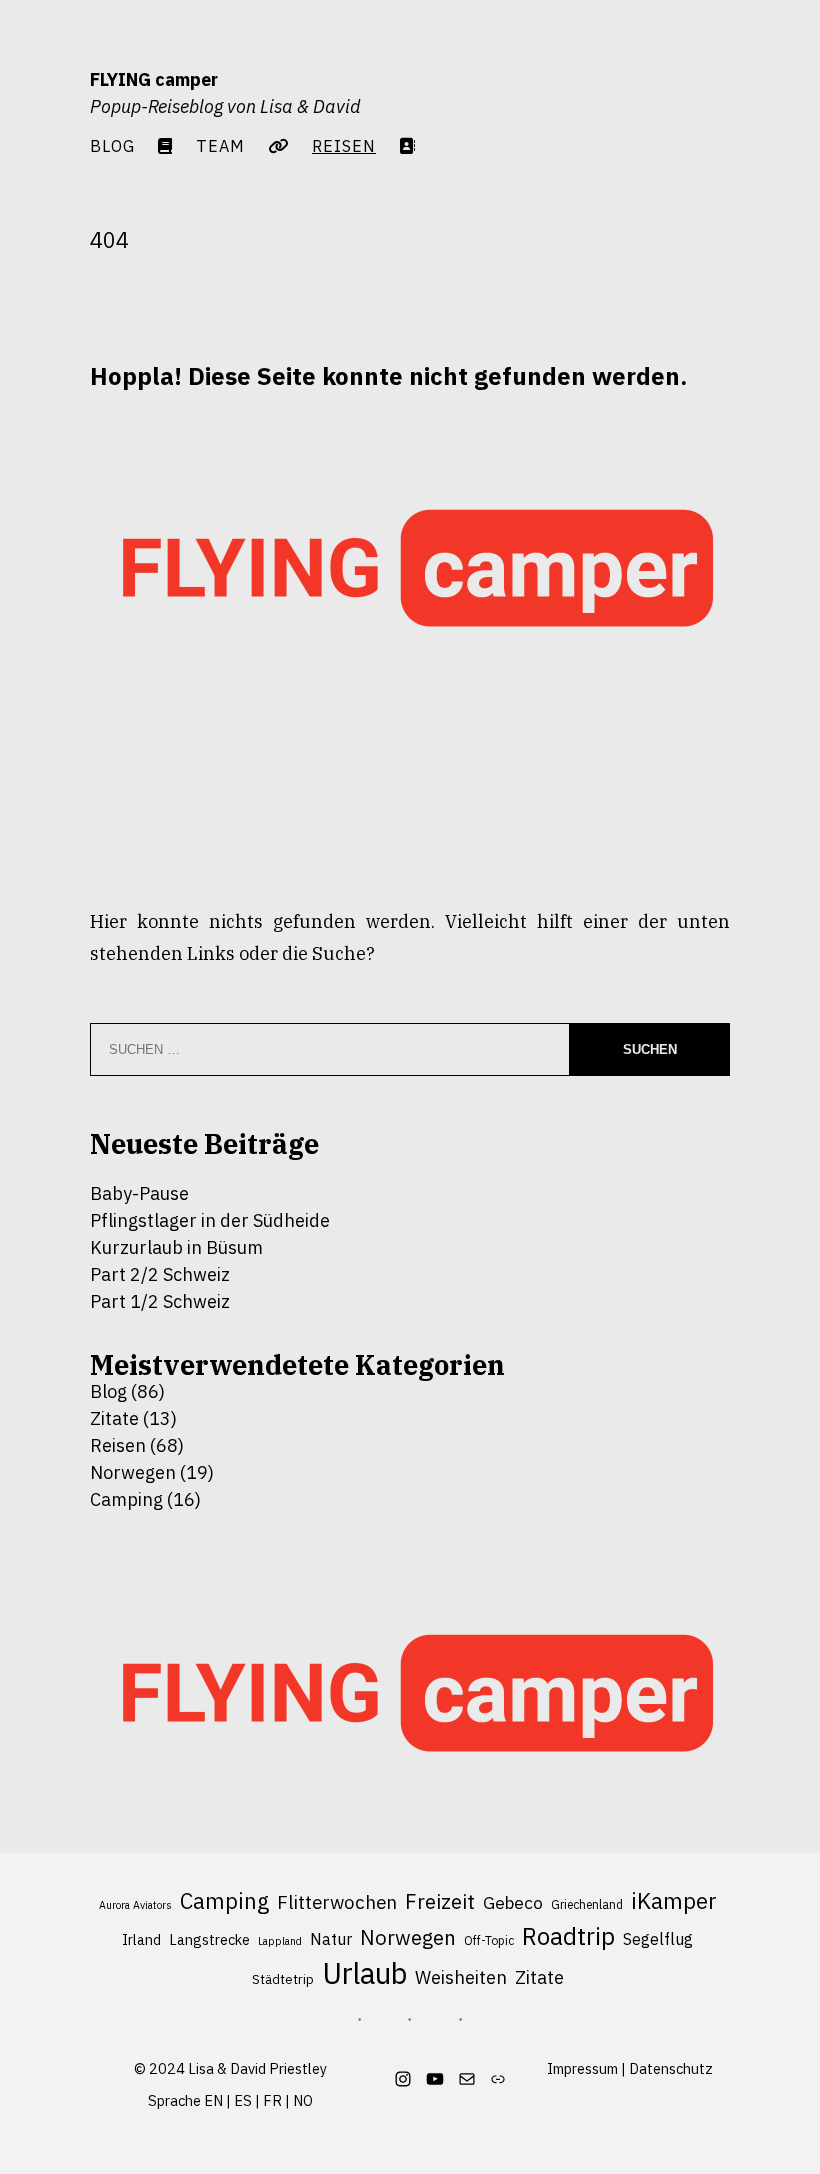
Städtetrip (283, 1979)
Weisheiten (461, 1977)
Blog (112, 145)
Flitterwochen (337, 1902)
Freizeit (440, 1901)
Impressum (582, 2068)
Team (220, 145)
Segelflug (658, 1939)
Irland (141, 1940)
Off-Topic (489, 1940)
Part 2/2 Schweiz (160, 1274)
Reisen (118, 1445)
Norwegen (133, 1472)
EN (213, 2100)
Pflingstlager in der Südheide (210, 1220)
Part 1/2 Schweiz (160, 1301)
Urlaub (364, 1974)
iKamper (674, 1900)
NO (303, 2100)
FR (272, 2100)
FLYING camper (154, 79)
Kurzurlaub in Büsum (176, 1247)
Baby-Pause (139, 1193)
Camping (126, 1499)
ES (243, 2100)
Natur (331, 1939)
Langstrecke (209, 1940)
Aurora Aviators (135, 1905)
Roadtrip (568, 1936)
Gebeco (513, 1902)
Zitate (114, 1418)
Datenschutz (671, 2068)
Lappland (280, 1941)
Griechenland (587, 1904)
